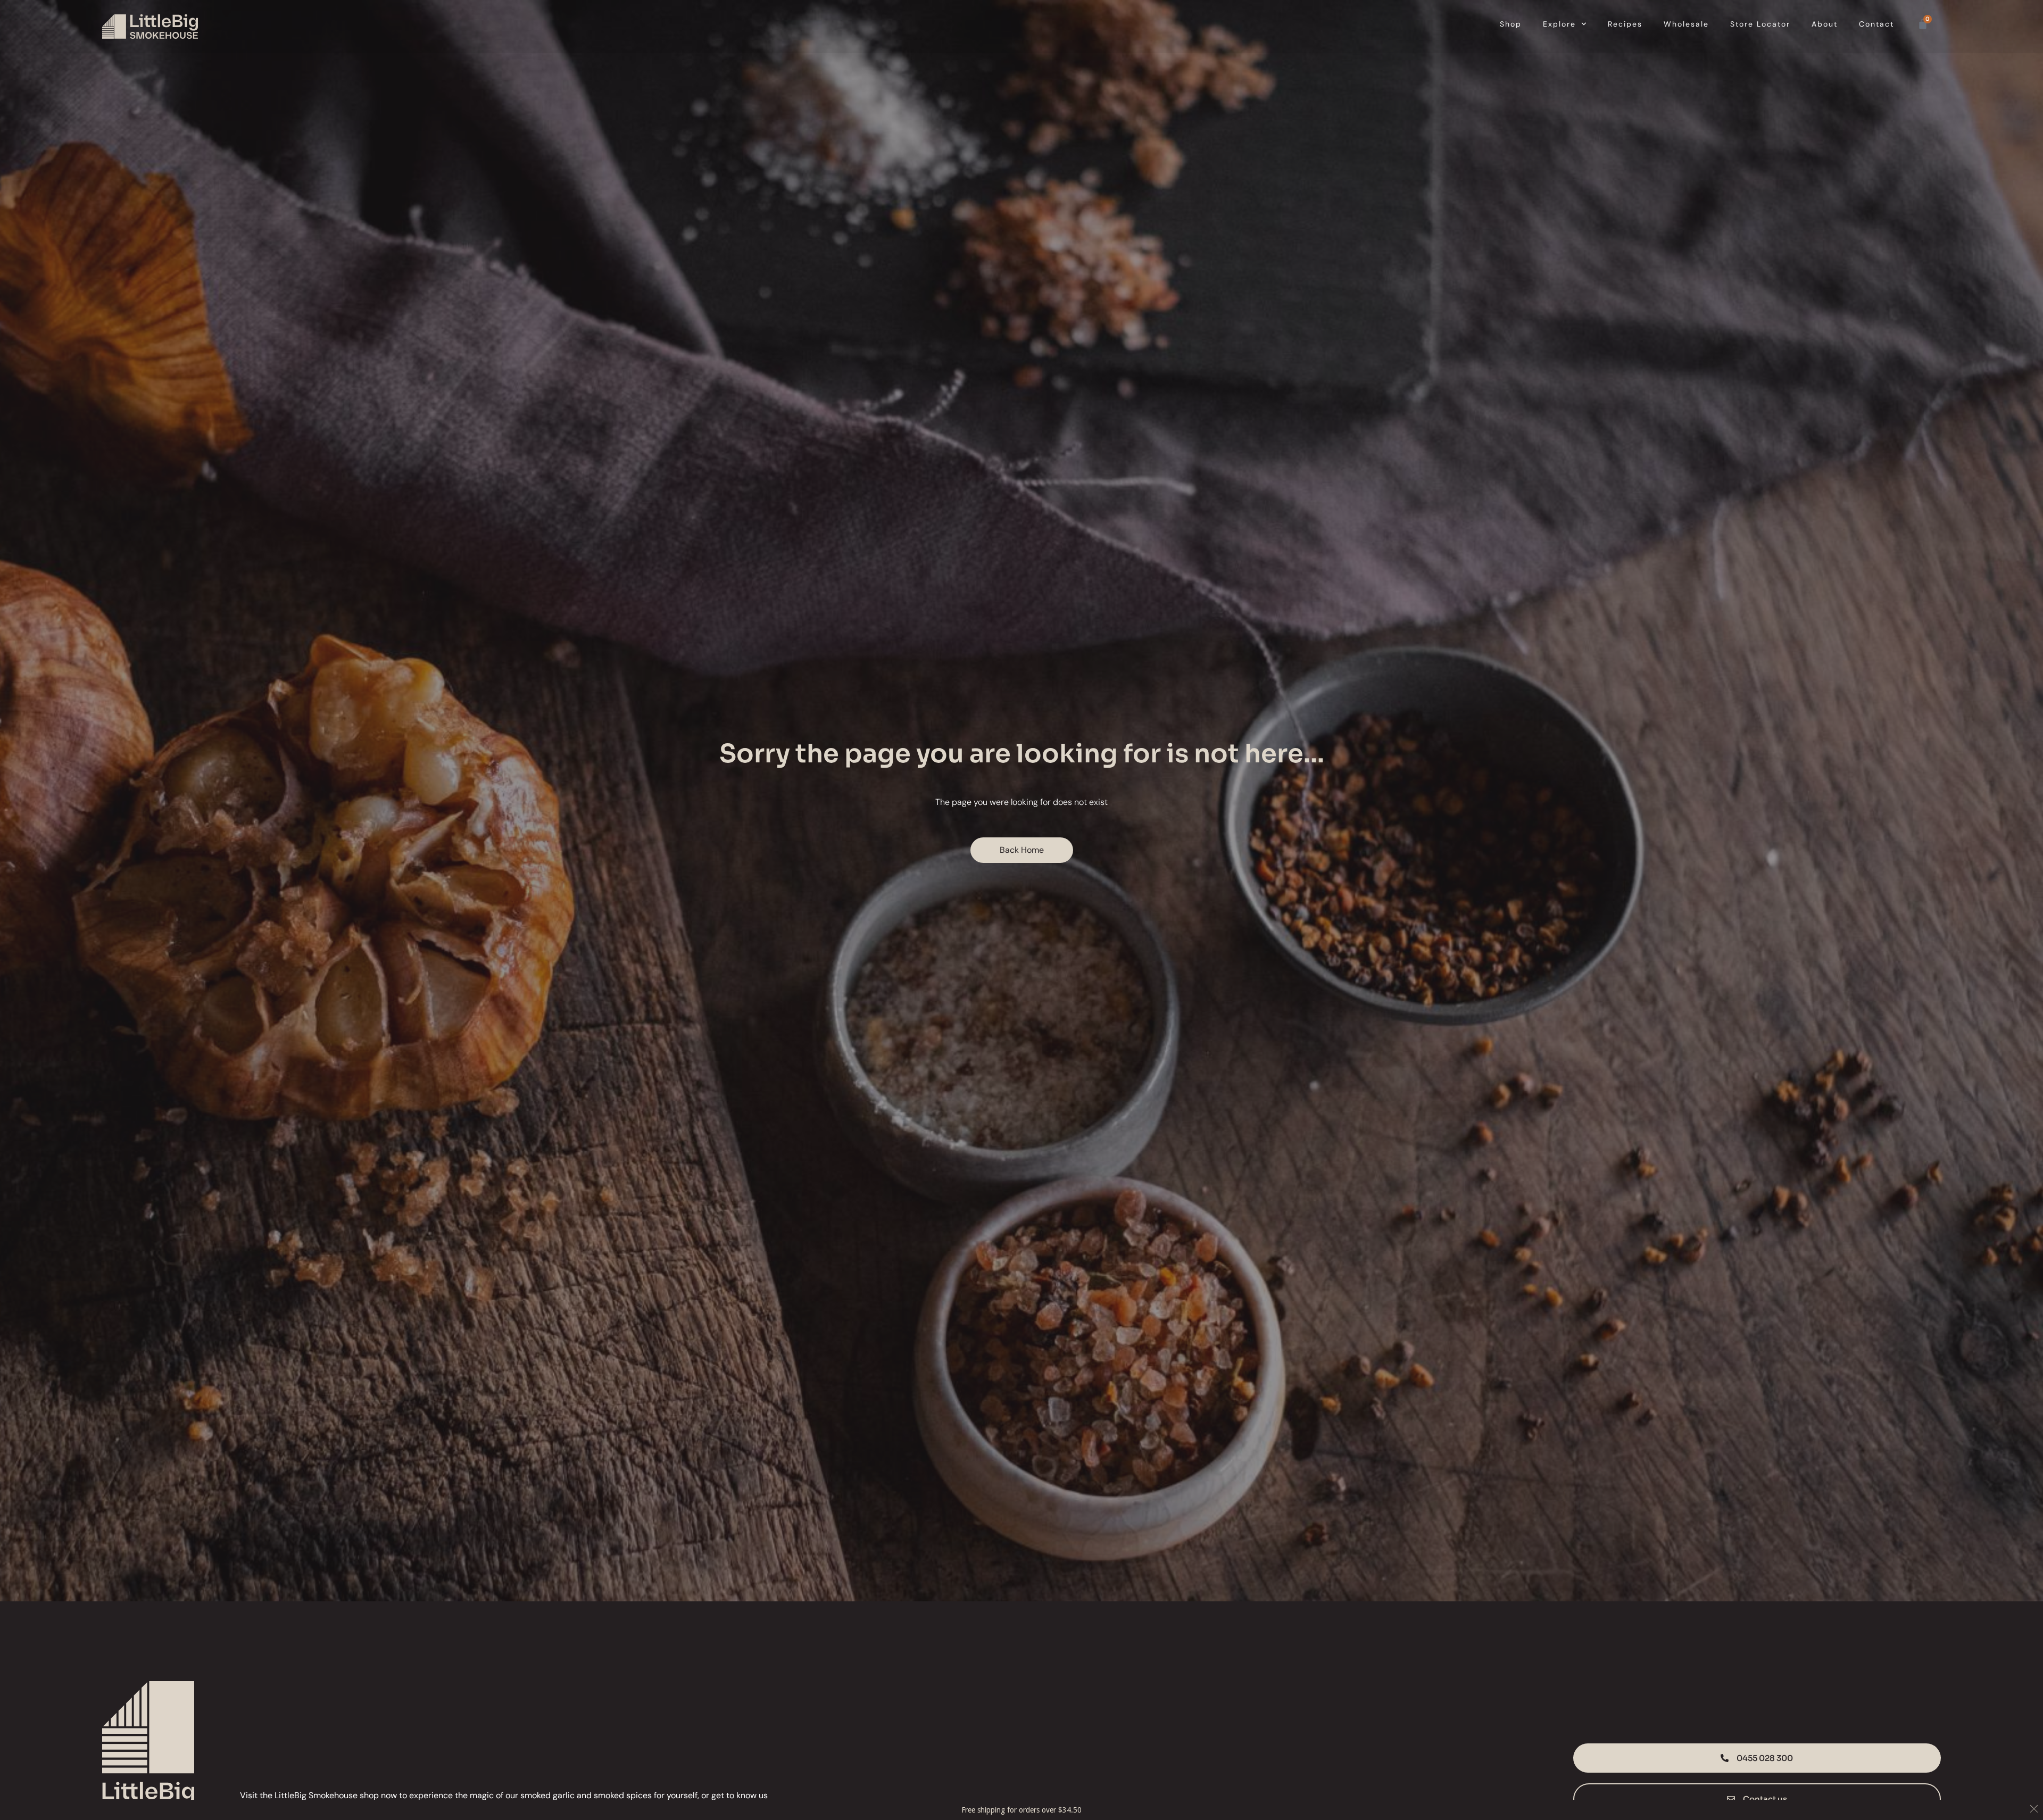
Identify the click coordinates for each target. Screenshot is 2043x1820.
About (1825, 24)
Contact (1876, 24)
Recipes (1625, 24)
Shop (1511, 24)
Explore (1559, 24)
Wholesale (1686, 24)
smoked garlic (547, 1795)
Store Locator (1760, 24)
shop (369, 1795)
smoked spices (623, 1795)
